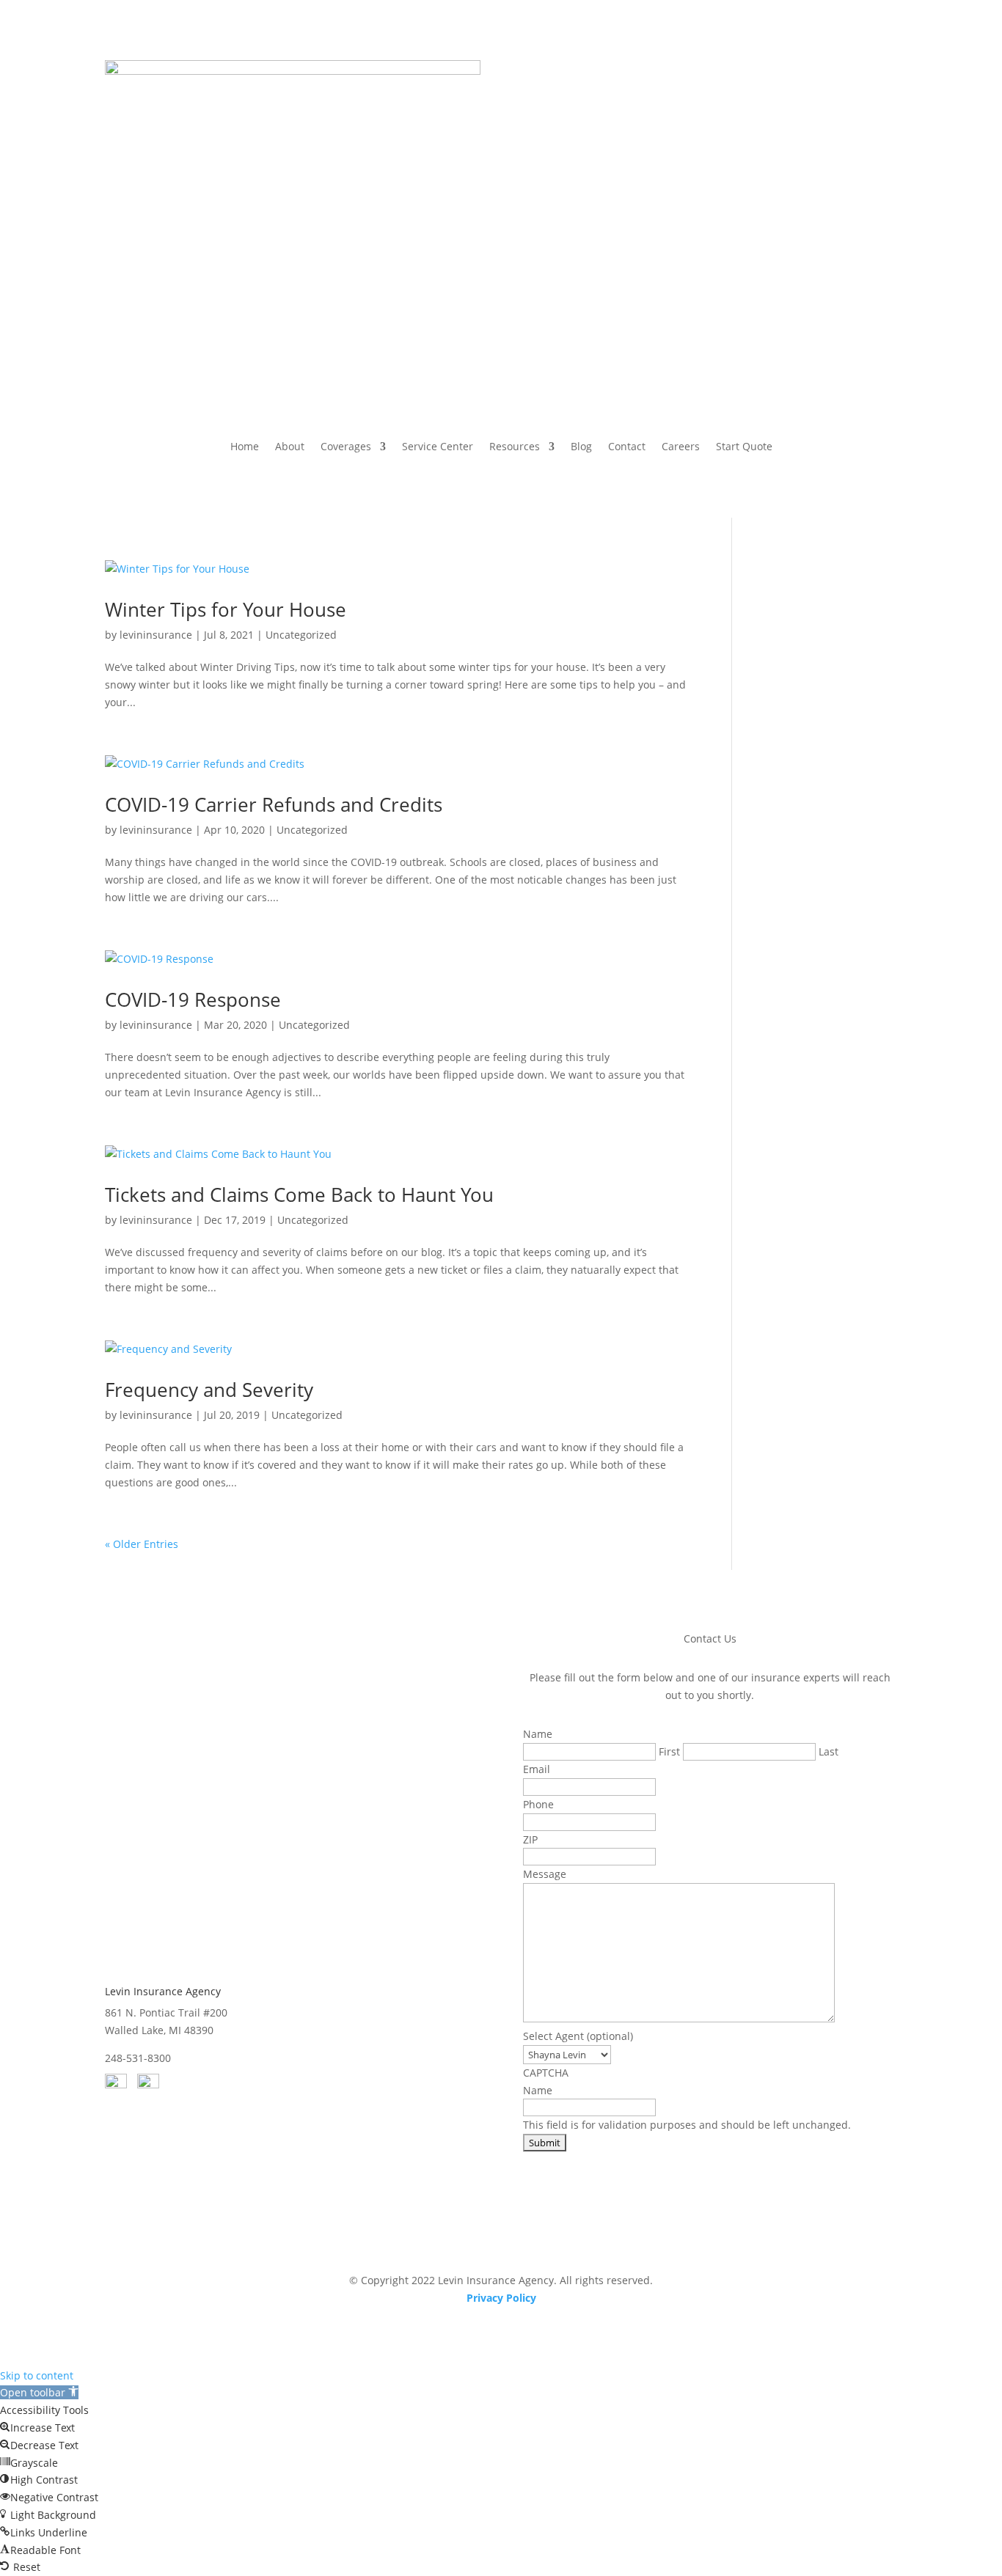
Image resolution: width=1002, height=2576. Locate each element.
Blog (581, 447)
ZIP (530, 1839)
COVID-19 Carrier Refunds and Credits (274, 804)
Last (829, 1751)
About (290, 447)
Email (537, 1769)
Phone (538, 1804)
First (669, 1751)
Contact (627, 447)
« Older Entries (142, 1544)
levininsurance (156, 635)
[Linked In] (148, 2084)
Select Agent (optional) (578, 2036)
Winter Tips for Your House (226, 609)
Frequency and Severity (209, 1390)
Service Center (438, 447)
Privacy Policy (501, 2298)
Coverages (346, 447)
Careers (681, 447)
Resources (515, 447)
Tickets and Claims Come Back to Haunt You (299, 1195)
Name (538, 2090)
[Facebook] (116, 2084)
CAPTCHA (546, 2073)
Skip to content (37, 2375)
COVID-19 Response (193, 999)
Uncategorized (301, 635)
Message (545, 1874)
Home (245, 447)
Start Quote (744, 447)
